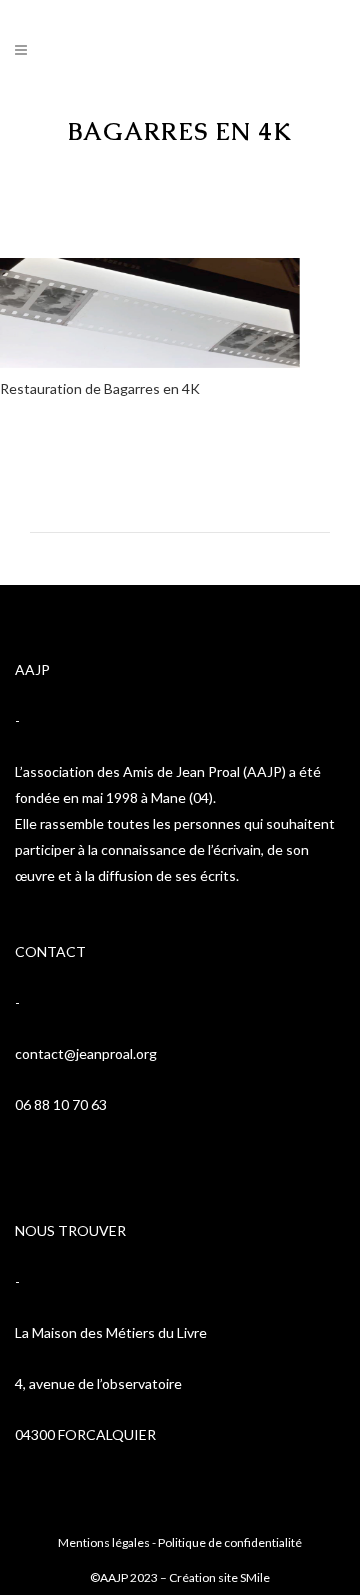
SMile (255, 1577)
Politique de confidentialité (230, 1542)
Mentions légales (104, 1542)
